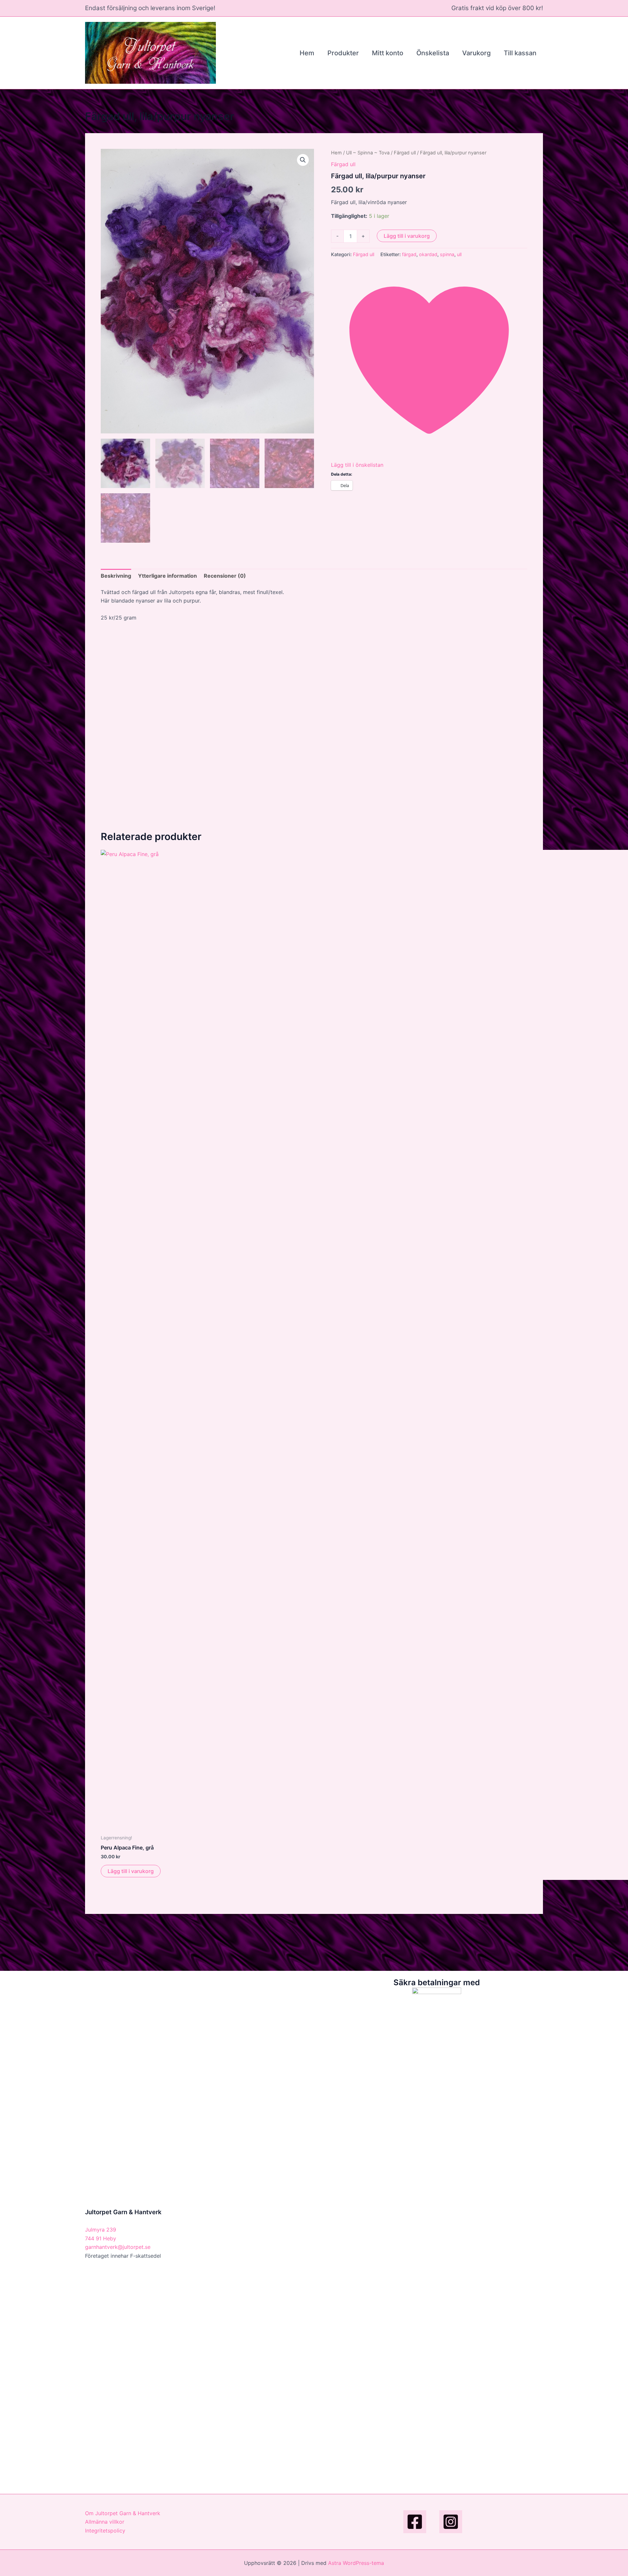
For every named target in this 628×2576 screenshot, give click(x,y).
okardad (428, 254)
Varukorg (476, 53)
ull (459, 254)
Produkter (343, 53)
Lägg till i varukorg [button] (131, 1871)
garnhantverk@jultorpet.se (118, 2247)
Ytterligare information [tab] (167, 576)
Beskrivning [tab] (116, 576)
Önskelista (433, 53)
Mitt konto (388, 53)
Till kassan (520, 53)
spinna (447, 254)
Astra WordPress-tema (356, 2563)
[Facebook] (415, 2522)
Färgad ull (405, 153)
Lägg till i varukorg (407, 236)
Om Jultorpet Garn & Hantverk (123, 2513)
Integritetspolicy (105, 2531)
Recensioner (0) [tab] (225, 576)
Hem (307, 53)
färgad (409, 254)
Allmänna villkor (105, 2522)
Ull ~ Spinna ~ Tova (368, 153)
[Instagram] (451, 2522)
